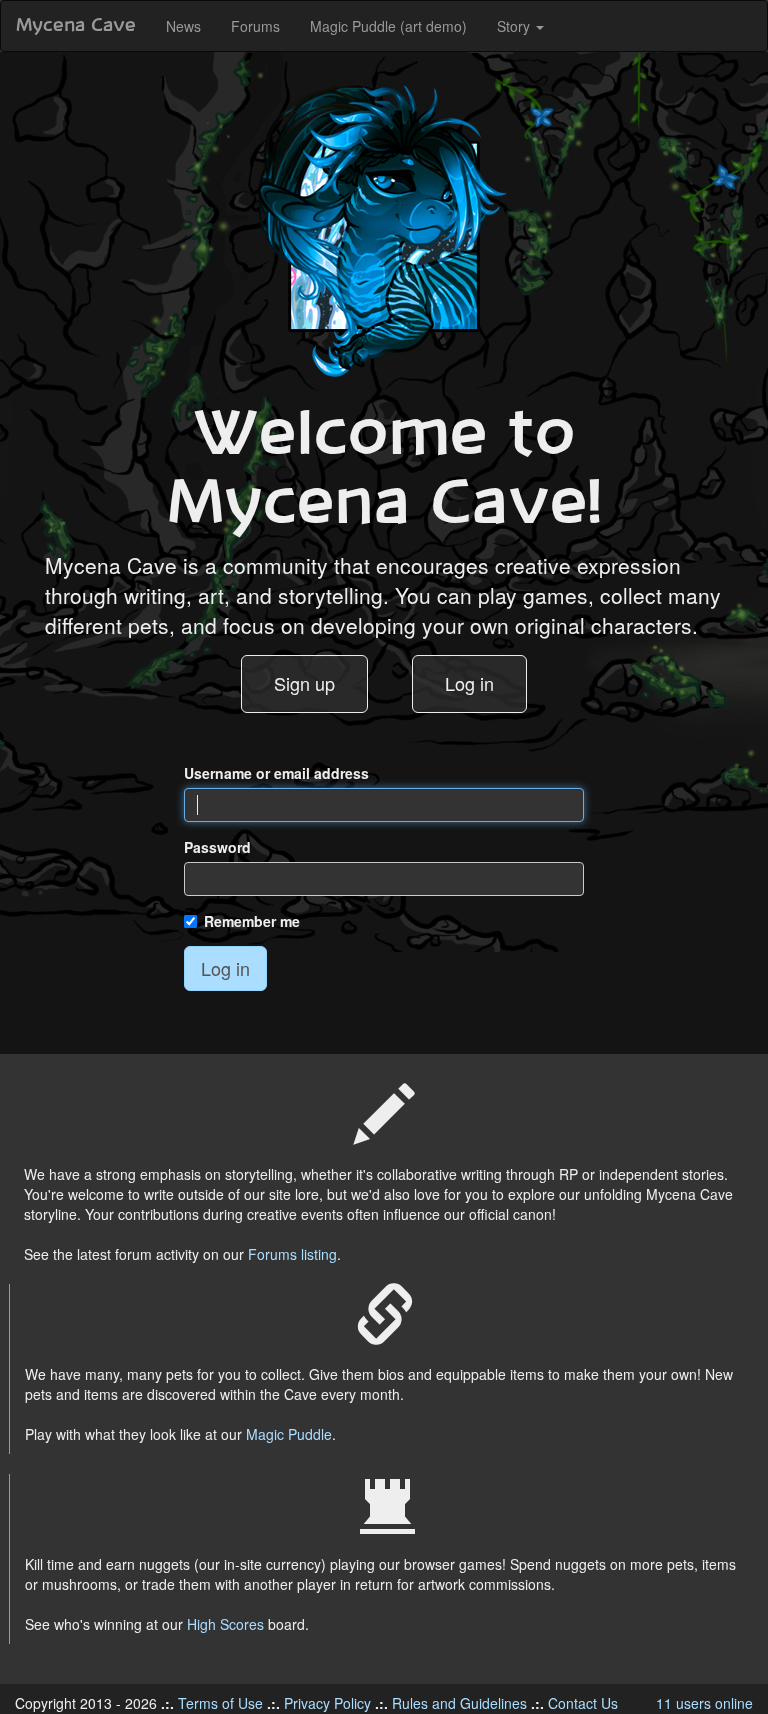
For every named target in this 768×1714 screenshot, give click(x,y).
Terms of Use (220, 1703)
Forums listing (292, 1254)
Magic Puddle (289, 1434)
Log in (469, 683)
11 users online (704, 1703)
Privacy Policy (327, 1703)
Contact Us (583, 1703)
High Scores (225, 1624)
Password (217, 847)
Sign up (304, 683)
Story (515, 26)
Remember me (252, 921)
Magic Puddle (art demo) (388, 26)
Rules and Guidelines (459, 1703)
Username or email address (276, 773)
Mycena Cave (76, 26)
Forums (255, 26)
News (183, 26)
